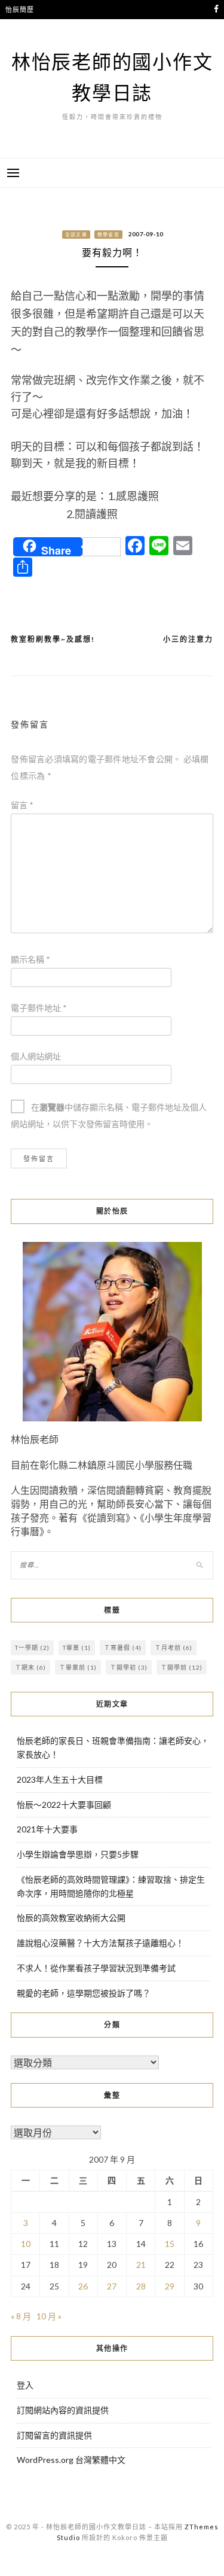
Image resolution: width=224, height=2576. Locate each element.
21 (141, 2265)
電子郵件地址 (39, 1008)
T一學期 (32, 1648)
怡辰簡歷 (19, 9)
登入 (25, 2385)
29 (170, 2286)
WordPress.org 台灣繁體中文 (71, 2460)
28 (141, 2286)
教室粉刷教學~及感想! (53, 639)
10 (26, 2244)
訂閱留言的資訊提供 (54, 2435)
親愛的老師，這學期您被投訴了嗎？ (84, 1993)
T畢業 (77, 1648)
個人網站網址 (36, 1056)
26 (83, 2286)
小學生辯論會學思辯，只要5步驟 (78, 1854)
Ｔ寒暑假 (123, 1648)
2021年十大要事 (47, 1829)
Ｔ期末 (30, 1667)
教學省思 (108, 235)
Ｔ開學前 (182, 1667)
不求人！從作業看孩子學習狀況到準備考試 (96, 1968)
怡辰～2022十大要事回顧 (64, 1805)
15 (170, 2244)
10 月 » (49, 2316)
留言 (22, 805)
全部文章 (76, 235)
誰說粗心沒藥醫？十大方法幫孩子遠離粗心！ (100, 1943)
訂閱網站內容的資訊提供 (63, 2410)
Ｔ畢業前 (78, 1667)
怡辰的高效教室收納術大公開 (71, 1918)
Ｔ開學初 (129, 1667)
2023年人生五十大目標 (60, 1779)
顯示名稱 (30, 959)
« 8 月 (21, 2316)
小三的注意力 (188, 639)
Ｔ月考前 (174, 1648)
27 (112, 2286)
